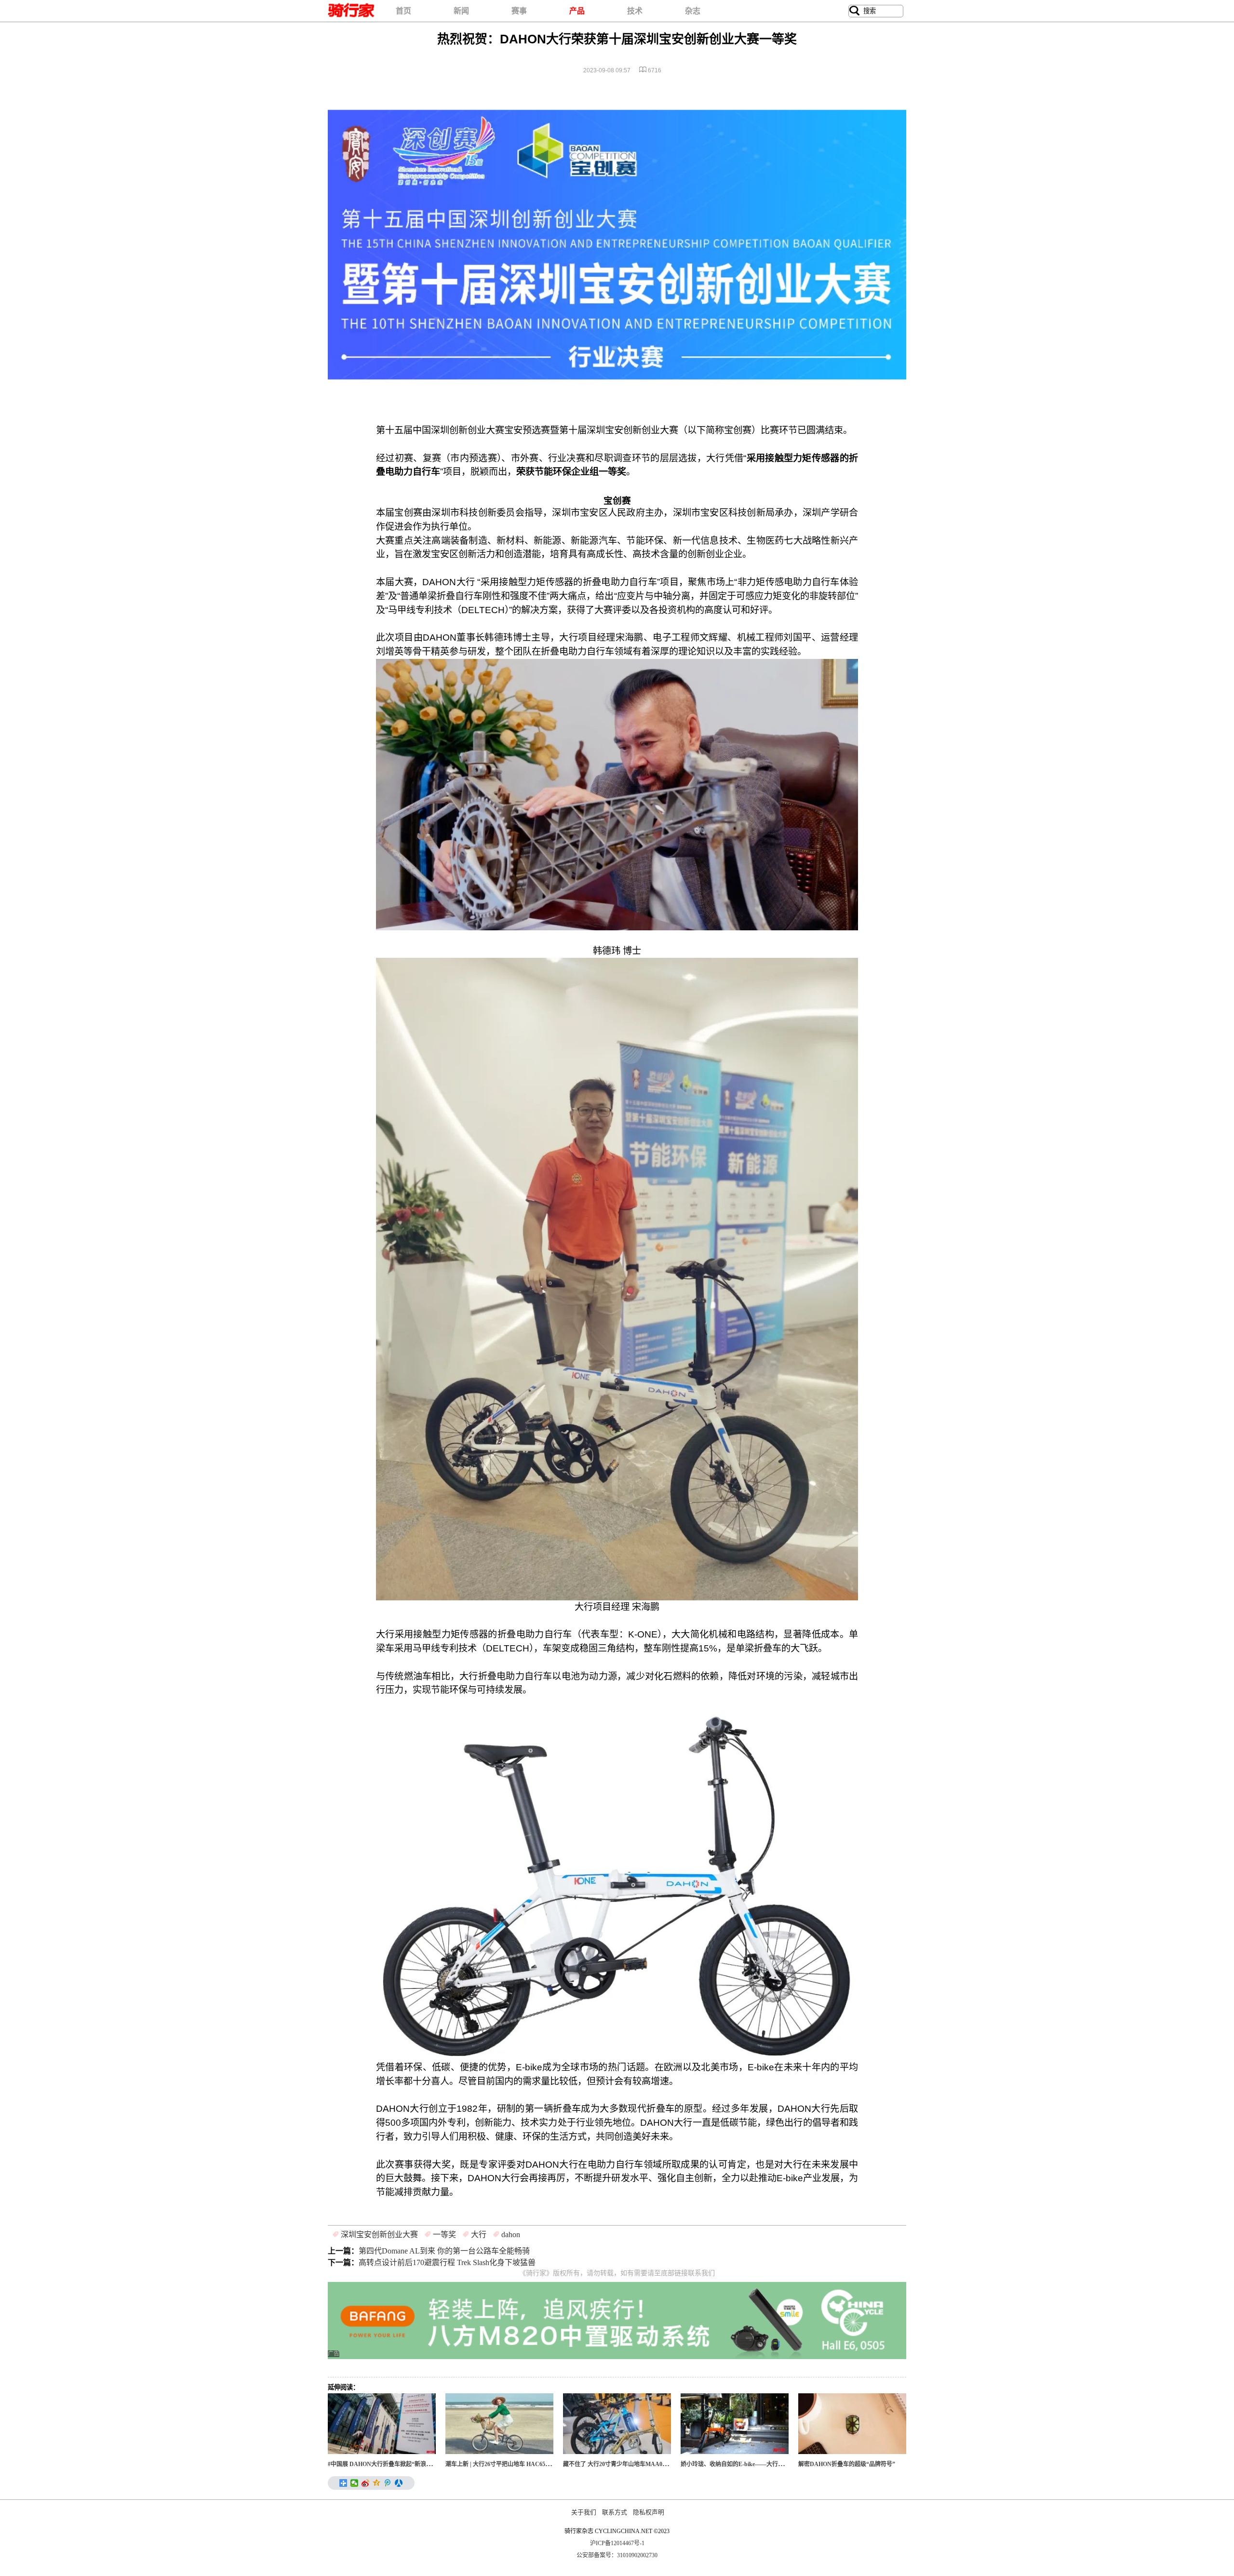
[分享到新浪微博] (366, 2483)
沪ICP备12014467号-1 (617, 2543)
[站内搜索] (855, 11)
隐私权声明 (649, 2512)
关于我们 (584, 2512)
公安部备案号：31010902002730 (617, 2555)
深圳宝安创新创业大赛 (379, 2234)
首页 (403, 11)
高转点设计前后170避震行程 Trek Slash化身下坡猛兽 (447, 2262)
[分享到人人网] (399, 2483)
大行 (479, 2234)
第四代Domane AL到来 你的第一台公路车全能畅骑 (444, 2251)
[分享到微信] (355, 2483)
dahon (511, 2234)
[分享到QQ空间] (377, 2483)
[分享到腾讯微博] (388, 2483)
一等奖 (444, 2234)
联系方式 (615, 2512)
